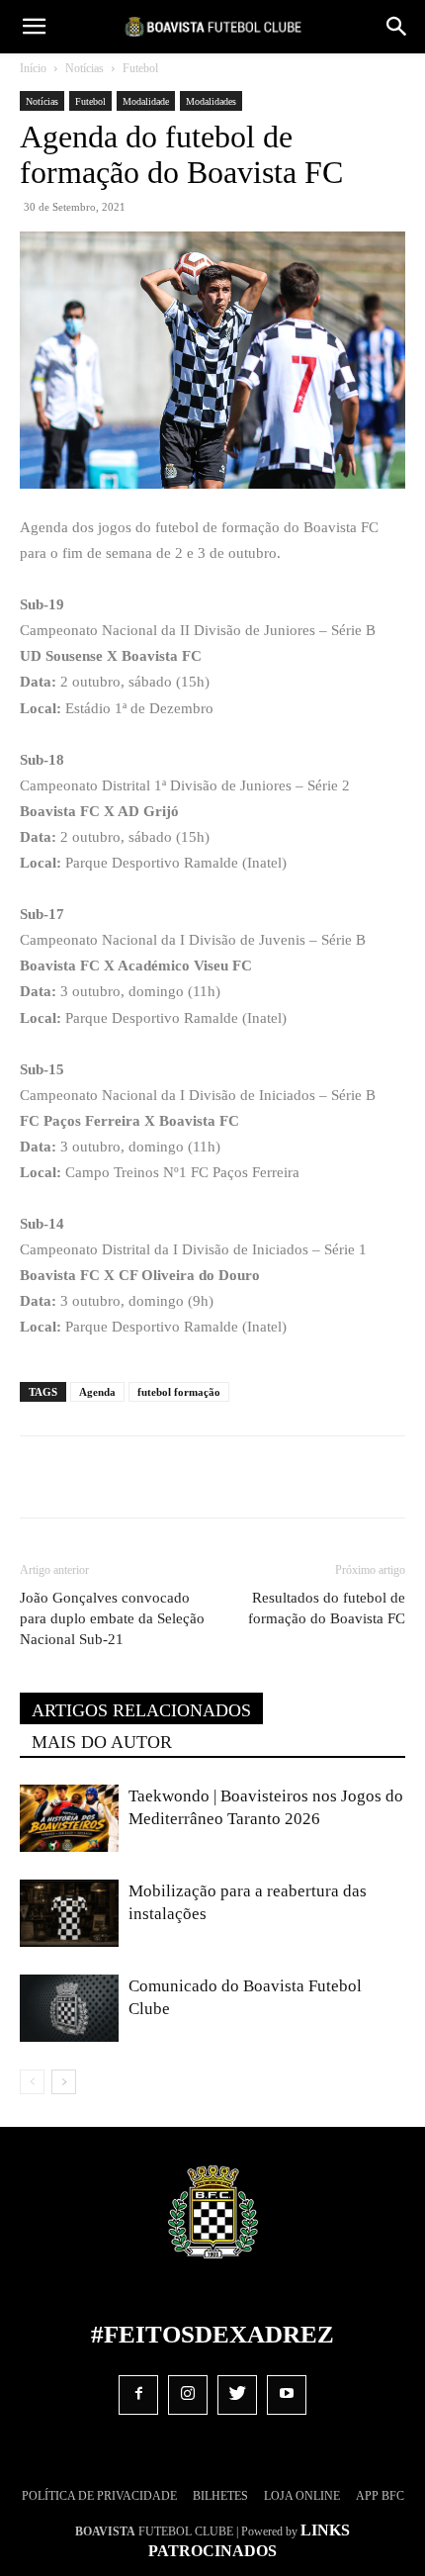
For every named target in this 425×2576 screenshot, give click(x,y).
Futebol (140, 68)
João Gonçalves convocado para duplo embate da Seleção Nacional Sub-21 (112, 1618)
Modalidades (211, 101)
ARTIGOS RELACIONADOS (141, 1710)
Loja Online (302, 2496)
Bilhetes (220, 2496)
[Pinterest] (193, 1477)
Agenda (97, 1392)
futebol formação (179, 1392)
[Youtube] (287, 2395)
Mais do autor (102, 1742)
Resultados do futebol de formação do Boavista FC (327, 1608)
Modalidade (146, 101)
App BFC (380, 2496)
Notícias (85, 68)
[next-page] (64, 2082)
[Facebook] (102, 1477)
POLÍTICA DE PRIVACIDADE (99, 2496)
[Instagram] (188, 2395)
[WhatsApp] (238, 1477)
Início (33, 68)
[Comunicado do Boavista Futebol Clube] (69, 2009)
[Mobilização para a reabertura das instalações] (69, 1914)
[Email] (284, 1477)
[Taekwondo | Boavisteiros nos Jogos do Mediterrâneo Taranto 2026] (69, 1819)
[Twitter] (147, 1477)
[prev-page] (32, 2082)
